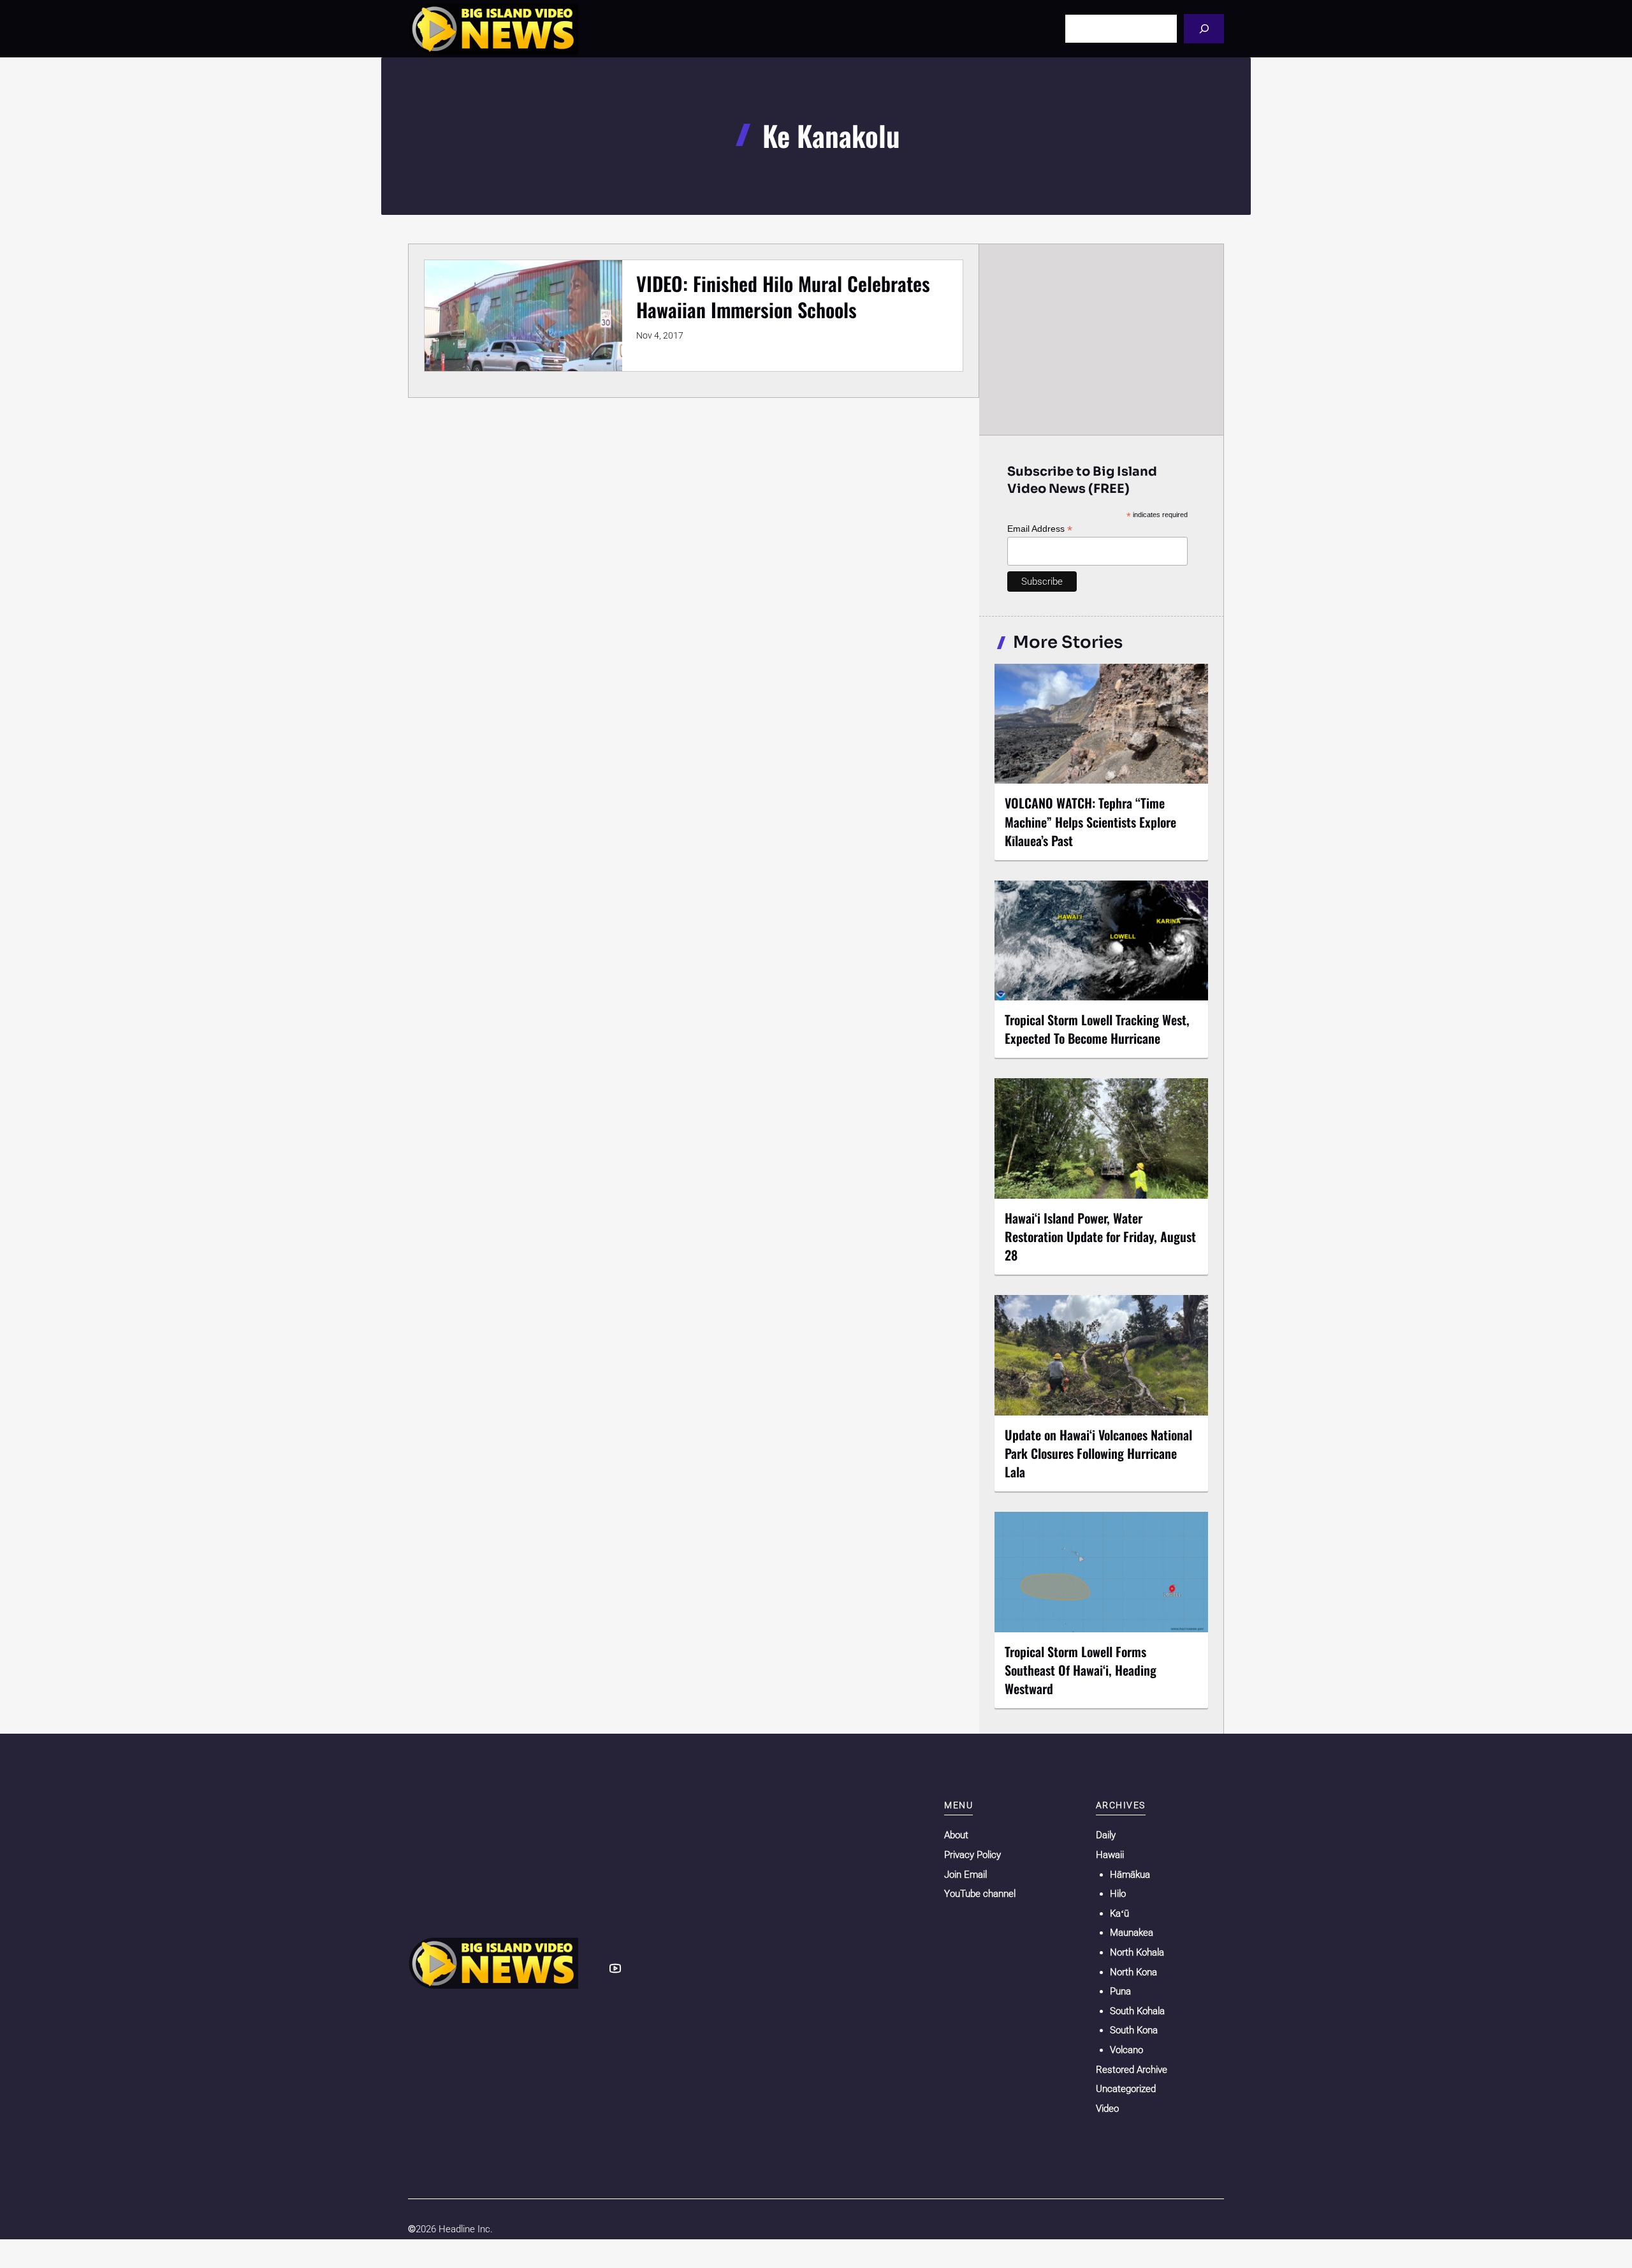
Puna (1120, 1991)
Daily (1106, 1835)
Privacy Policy (973, 1855)
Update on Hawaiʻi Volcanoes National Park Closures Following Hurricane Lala (1098, 1453)
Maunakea (1132, 1933)
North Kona (1133, 1972)
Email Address (1040, 529)
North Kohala (1137, 1952)
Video (1107, 2109)
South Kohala (1137, 2011)
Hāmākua (1130, 1875)
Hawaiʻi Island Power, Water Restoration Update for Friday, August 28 (1100, 1236)
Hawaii (1110, 1855)
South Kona (1134, 2030)
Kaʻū (1119, 1913)
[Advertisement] (1102, 339)
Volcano (1126, 2050)
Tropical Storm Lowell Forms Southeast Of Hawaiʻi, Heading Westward (1081, 1670)
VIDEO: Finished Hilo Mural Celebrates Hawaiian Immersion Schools (783, 296)
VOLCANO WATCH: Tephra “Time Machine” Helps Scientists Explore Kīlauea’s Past (1090, 821)
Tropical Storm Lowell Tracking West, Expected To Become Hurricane (1097, 1029)
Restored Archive (1132, 2070)
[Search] (1204, 28)
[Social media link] (615, 1968)
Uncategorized (1126, 2089)
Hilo (1118, 1894)
